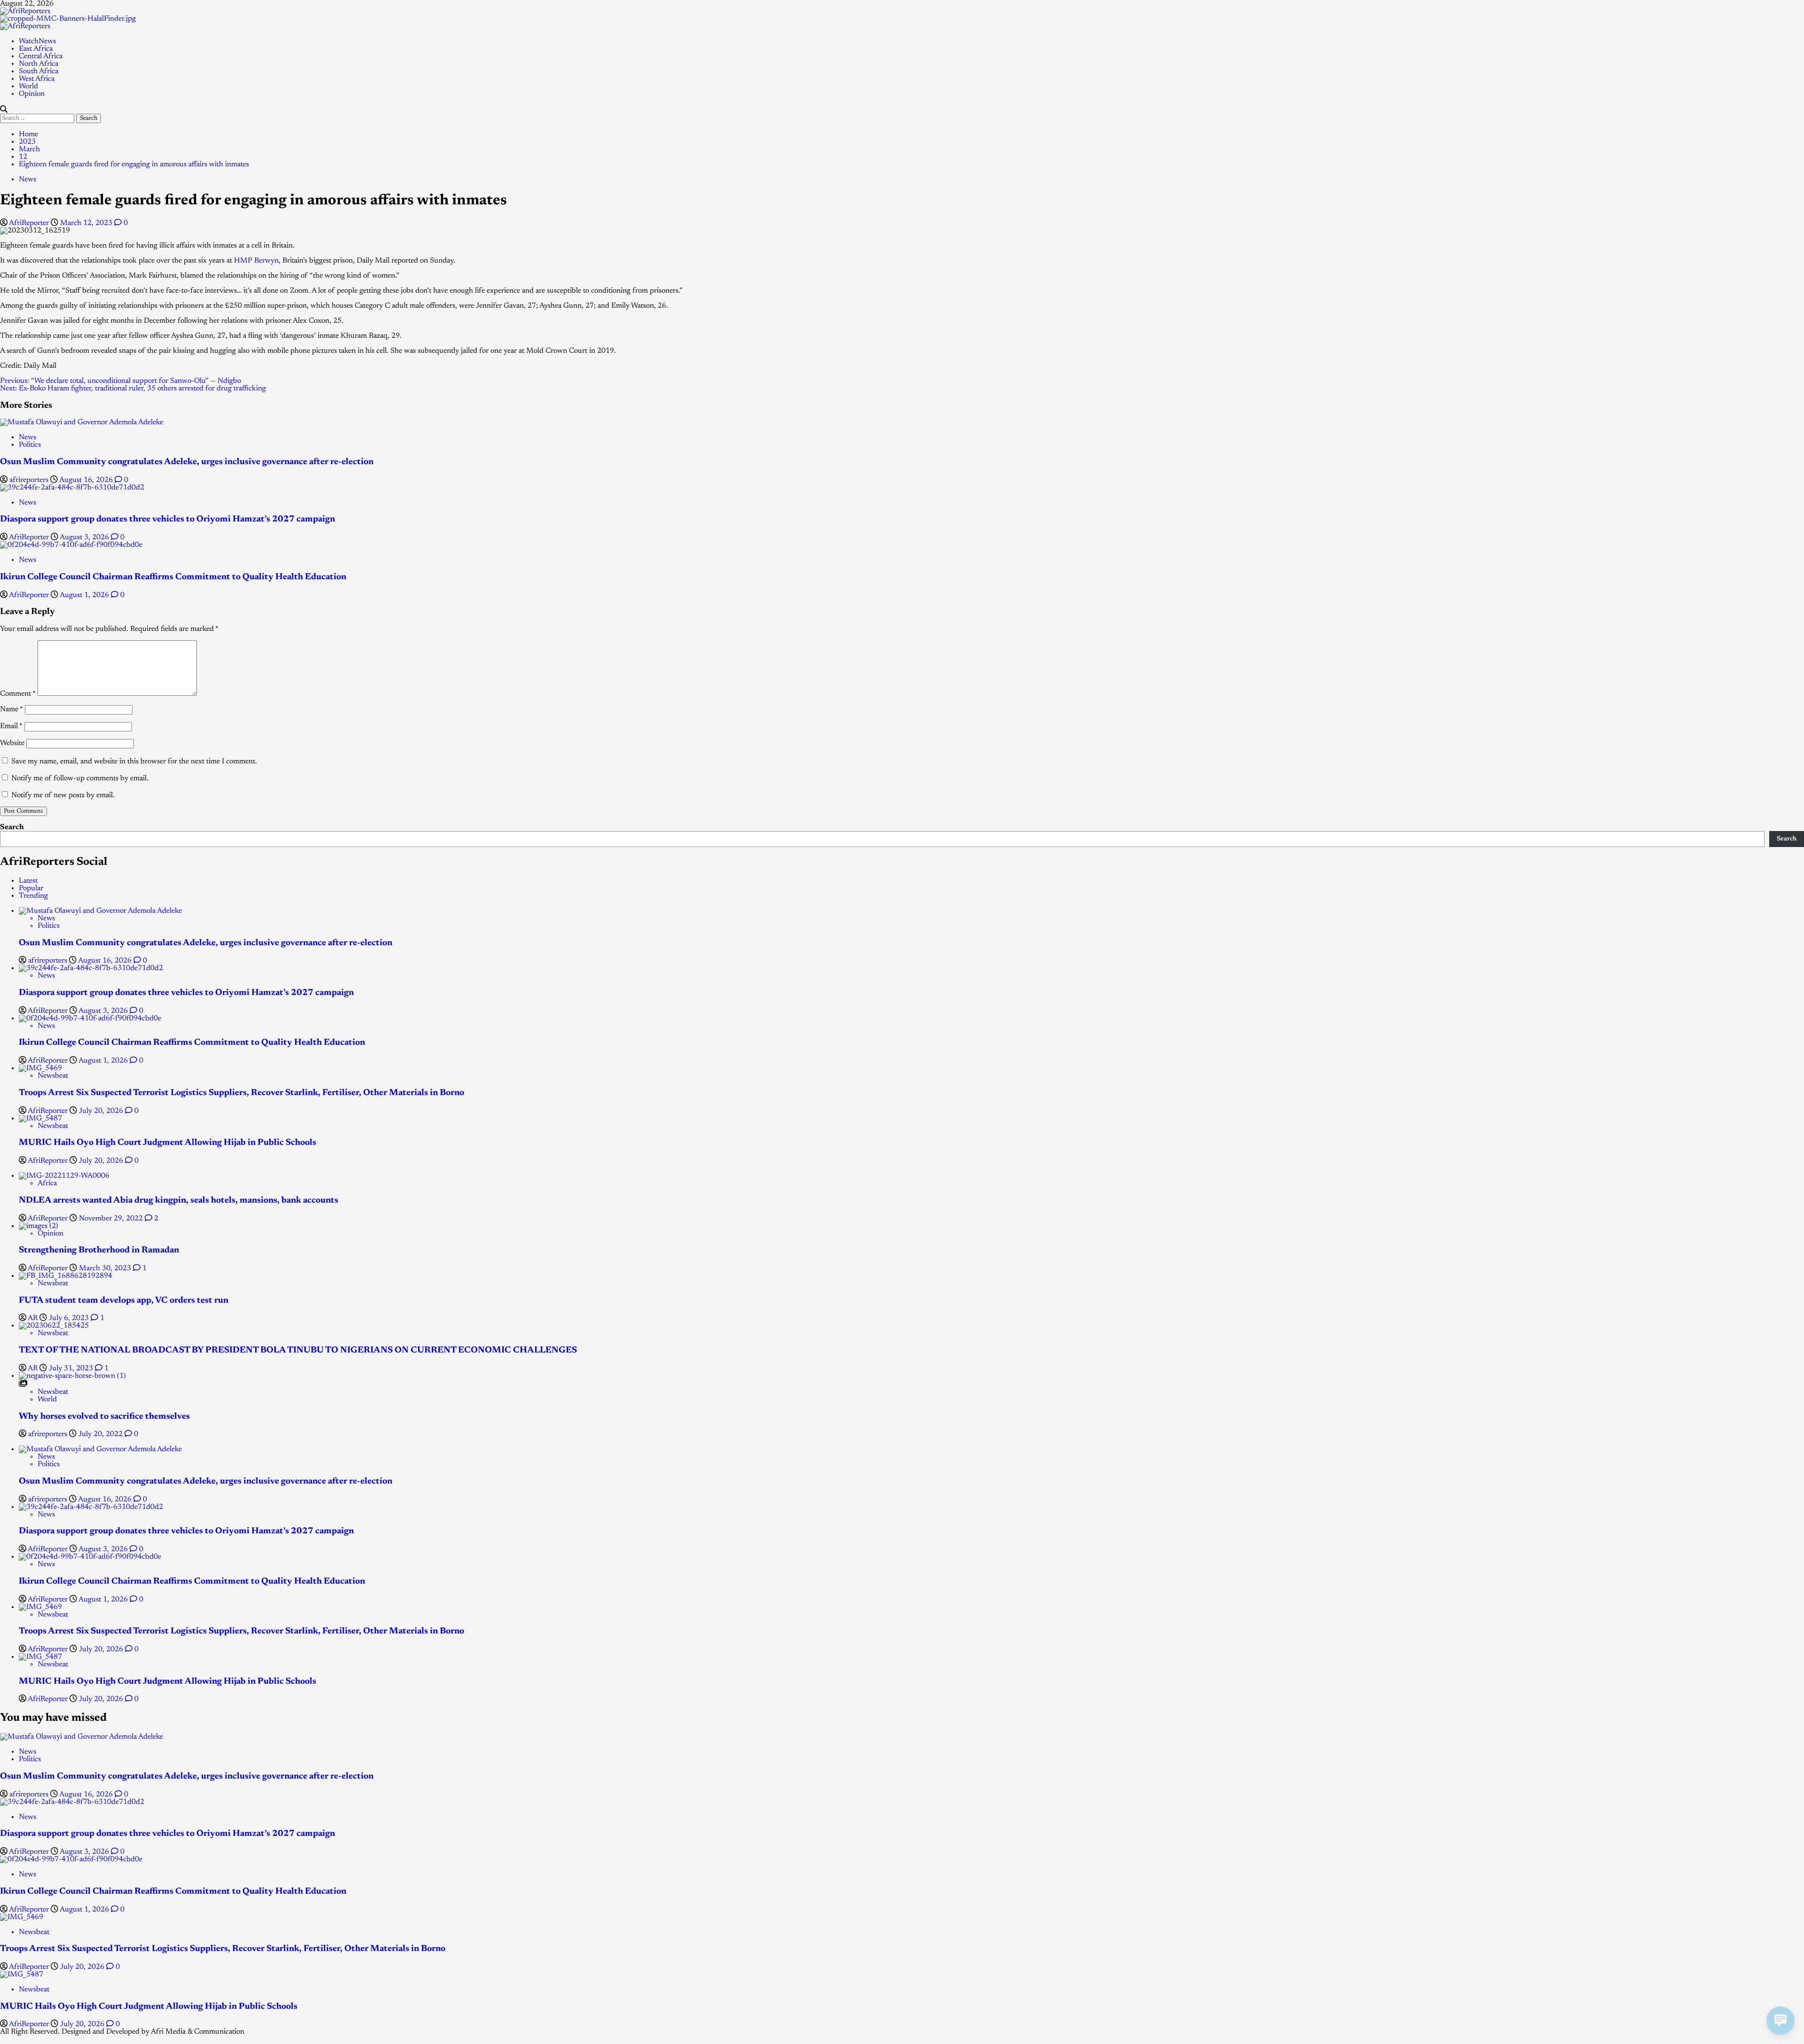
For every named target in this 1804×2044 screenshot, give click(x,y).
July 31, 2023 (72, 1368)
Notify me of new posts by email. (63, 795)
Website (12, 743)
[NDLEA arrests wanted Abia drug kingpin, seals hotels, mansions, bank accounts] (64, 1176)
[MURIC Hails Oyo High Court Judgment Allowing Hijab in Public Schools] (40, 1119)
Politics (30, 445)
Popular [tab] (31, 888)
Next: (133, 389)
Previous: (121, 381)
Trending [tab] (33, 896)
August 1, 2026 (85, 595)
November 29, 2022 (112, 1219)
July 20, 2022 (101, 1434)
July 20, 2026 (102, 1111)
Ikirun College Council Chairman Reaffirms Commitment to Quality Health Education (173, 577)
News (27, 179)
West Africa (37, 79)
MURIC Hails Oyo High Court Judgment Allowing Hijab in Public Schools (167, 1143)
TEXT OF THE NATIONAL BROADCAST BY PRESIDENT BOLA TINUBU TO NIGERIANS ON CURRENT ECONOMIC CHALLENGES (298, 1350)
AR (34, 1318)
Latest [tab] (28, 881)
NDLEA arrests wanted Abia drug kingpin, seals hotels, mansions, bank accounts (179, 1201)
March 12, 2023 (87, 223)
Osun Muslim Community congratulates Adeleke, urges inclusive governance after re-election (187, 462)
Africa (47, 1183)
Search (12, 827)
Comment (18, 694)
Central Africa (41, 56)
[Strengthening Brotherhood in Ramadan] (39, 1226)
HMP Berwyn (256, 261)
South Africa (39, 71)
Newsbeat (53, 1076)
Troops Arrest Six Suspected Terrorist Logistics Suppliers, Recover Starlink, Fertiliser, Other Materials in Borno (241, 1093)
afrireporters (30, 480)
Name (12, 709)
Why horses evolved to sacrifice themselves (104, 1417)
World (28, 86)
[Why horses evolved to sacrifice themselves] (72, 1376)
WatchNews (37, 41)
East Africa (36, 49)
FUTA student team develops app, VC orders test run (124, 1301)
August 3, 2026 (85, 537)
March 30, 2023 (106, 1268)
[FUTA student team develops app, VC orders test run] (66, 1276)
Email (11, 726)
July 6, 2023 (70, 1318)
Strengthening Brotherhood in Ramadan (99, 1250)
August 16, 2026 (87, 480)
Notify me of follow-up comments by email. (80, 778)
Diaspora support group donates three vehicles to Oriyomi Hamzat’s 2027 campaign (167, 519)
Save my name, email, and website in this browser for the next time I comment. (134, 762)
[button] (4, 110)
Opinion (32, 94)
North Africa (39, 64)
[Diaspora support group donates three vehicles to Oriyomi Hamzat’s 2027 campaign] (72, 488)
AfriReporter (30, 223)
